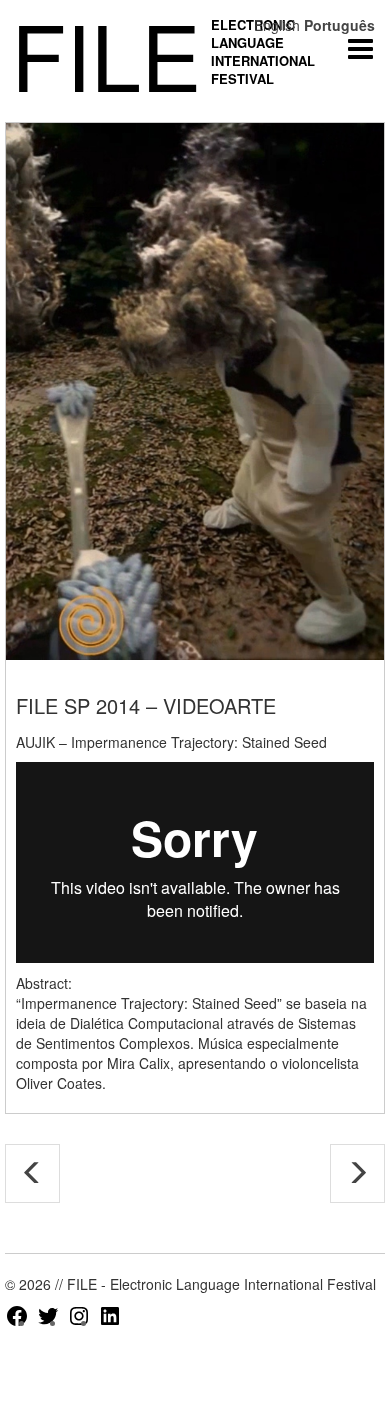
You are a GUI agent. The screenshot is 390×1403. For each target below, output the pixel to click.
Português (339, 25)
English (277, 25)
